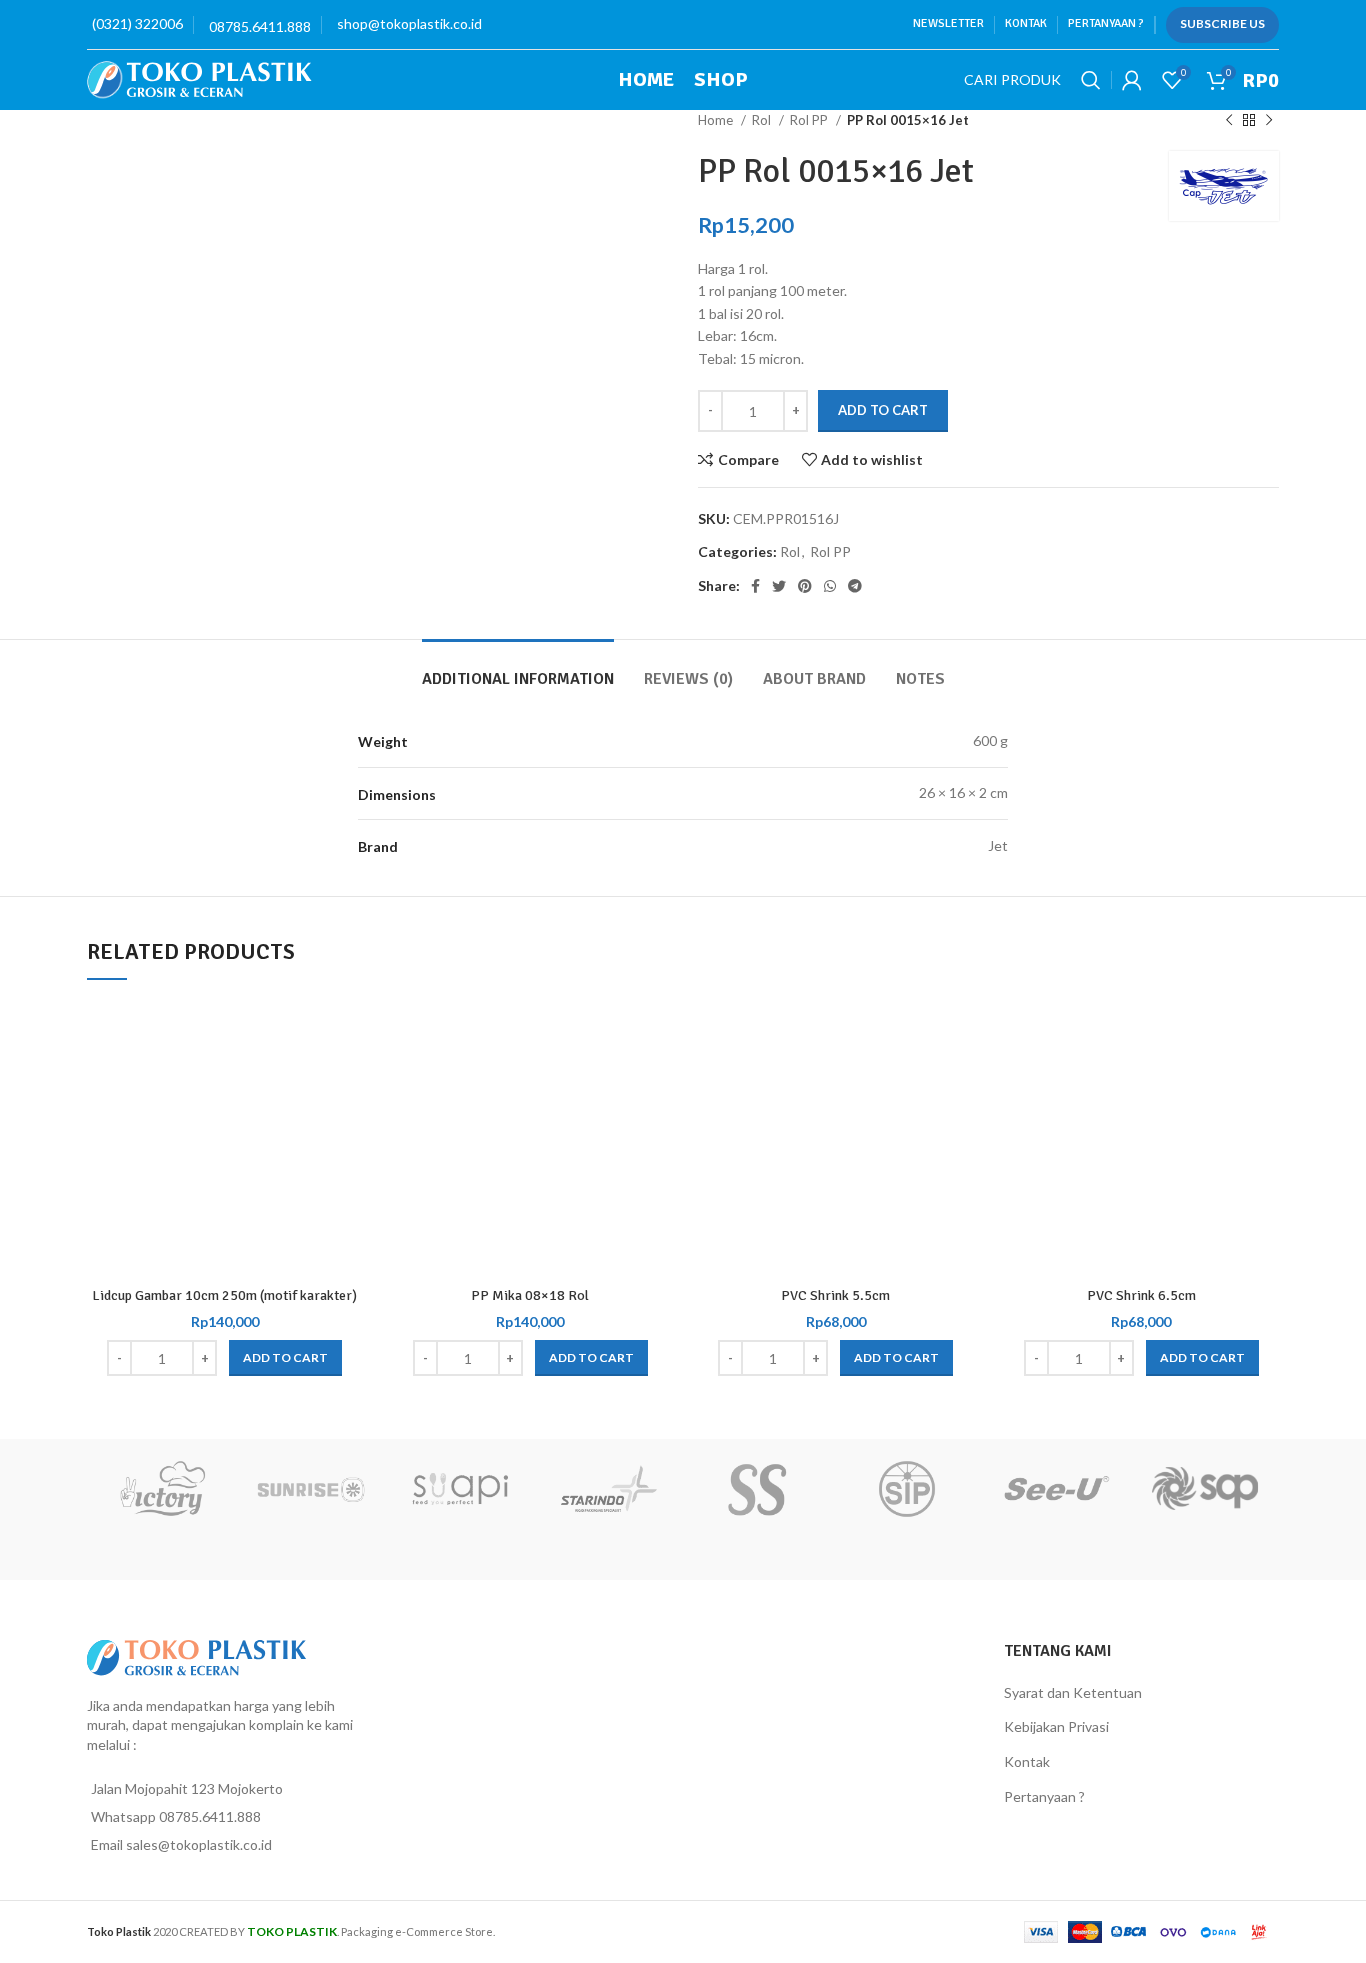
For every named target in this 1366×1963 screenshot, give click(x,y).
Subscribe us (1222, 23)
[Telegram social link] (855, 586)
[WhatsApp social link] (830, 586)
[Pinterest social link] (805, 586)
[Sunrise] (310, 1489)
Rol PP (810, 120)
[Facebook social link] (755, 586)
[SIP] (906, 1489)
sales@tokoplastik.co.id (199, 1844)
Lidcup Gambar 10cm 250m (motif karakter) (224, 1295)
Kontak (1027, 1761)
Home (717, 120)
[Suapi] (459, 1489)
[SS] (757, 1489)
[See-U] (1055, 1489)
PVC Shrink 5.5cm (835, 1295)
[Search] (1091, 80)
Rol (763, 120)
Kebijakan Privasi (1056, 1726)
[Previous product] (1229, 121)
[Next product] (1269, 121)
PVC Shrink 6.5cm (1141, 1295)
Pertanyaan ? (1044, 1796)
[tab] (518, 669)
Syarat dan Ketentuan (1073, 1692)
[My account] (1132, 80)
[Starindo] (608, 1489)
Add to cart (883, 410)
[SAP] (1204, 1489)
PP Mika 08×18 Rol (530, 1295)
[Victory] (161, 1489)
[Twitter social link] (779, 586)
